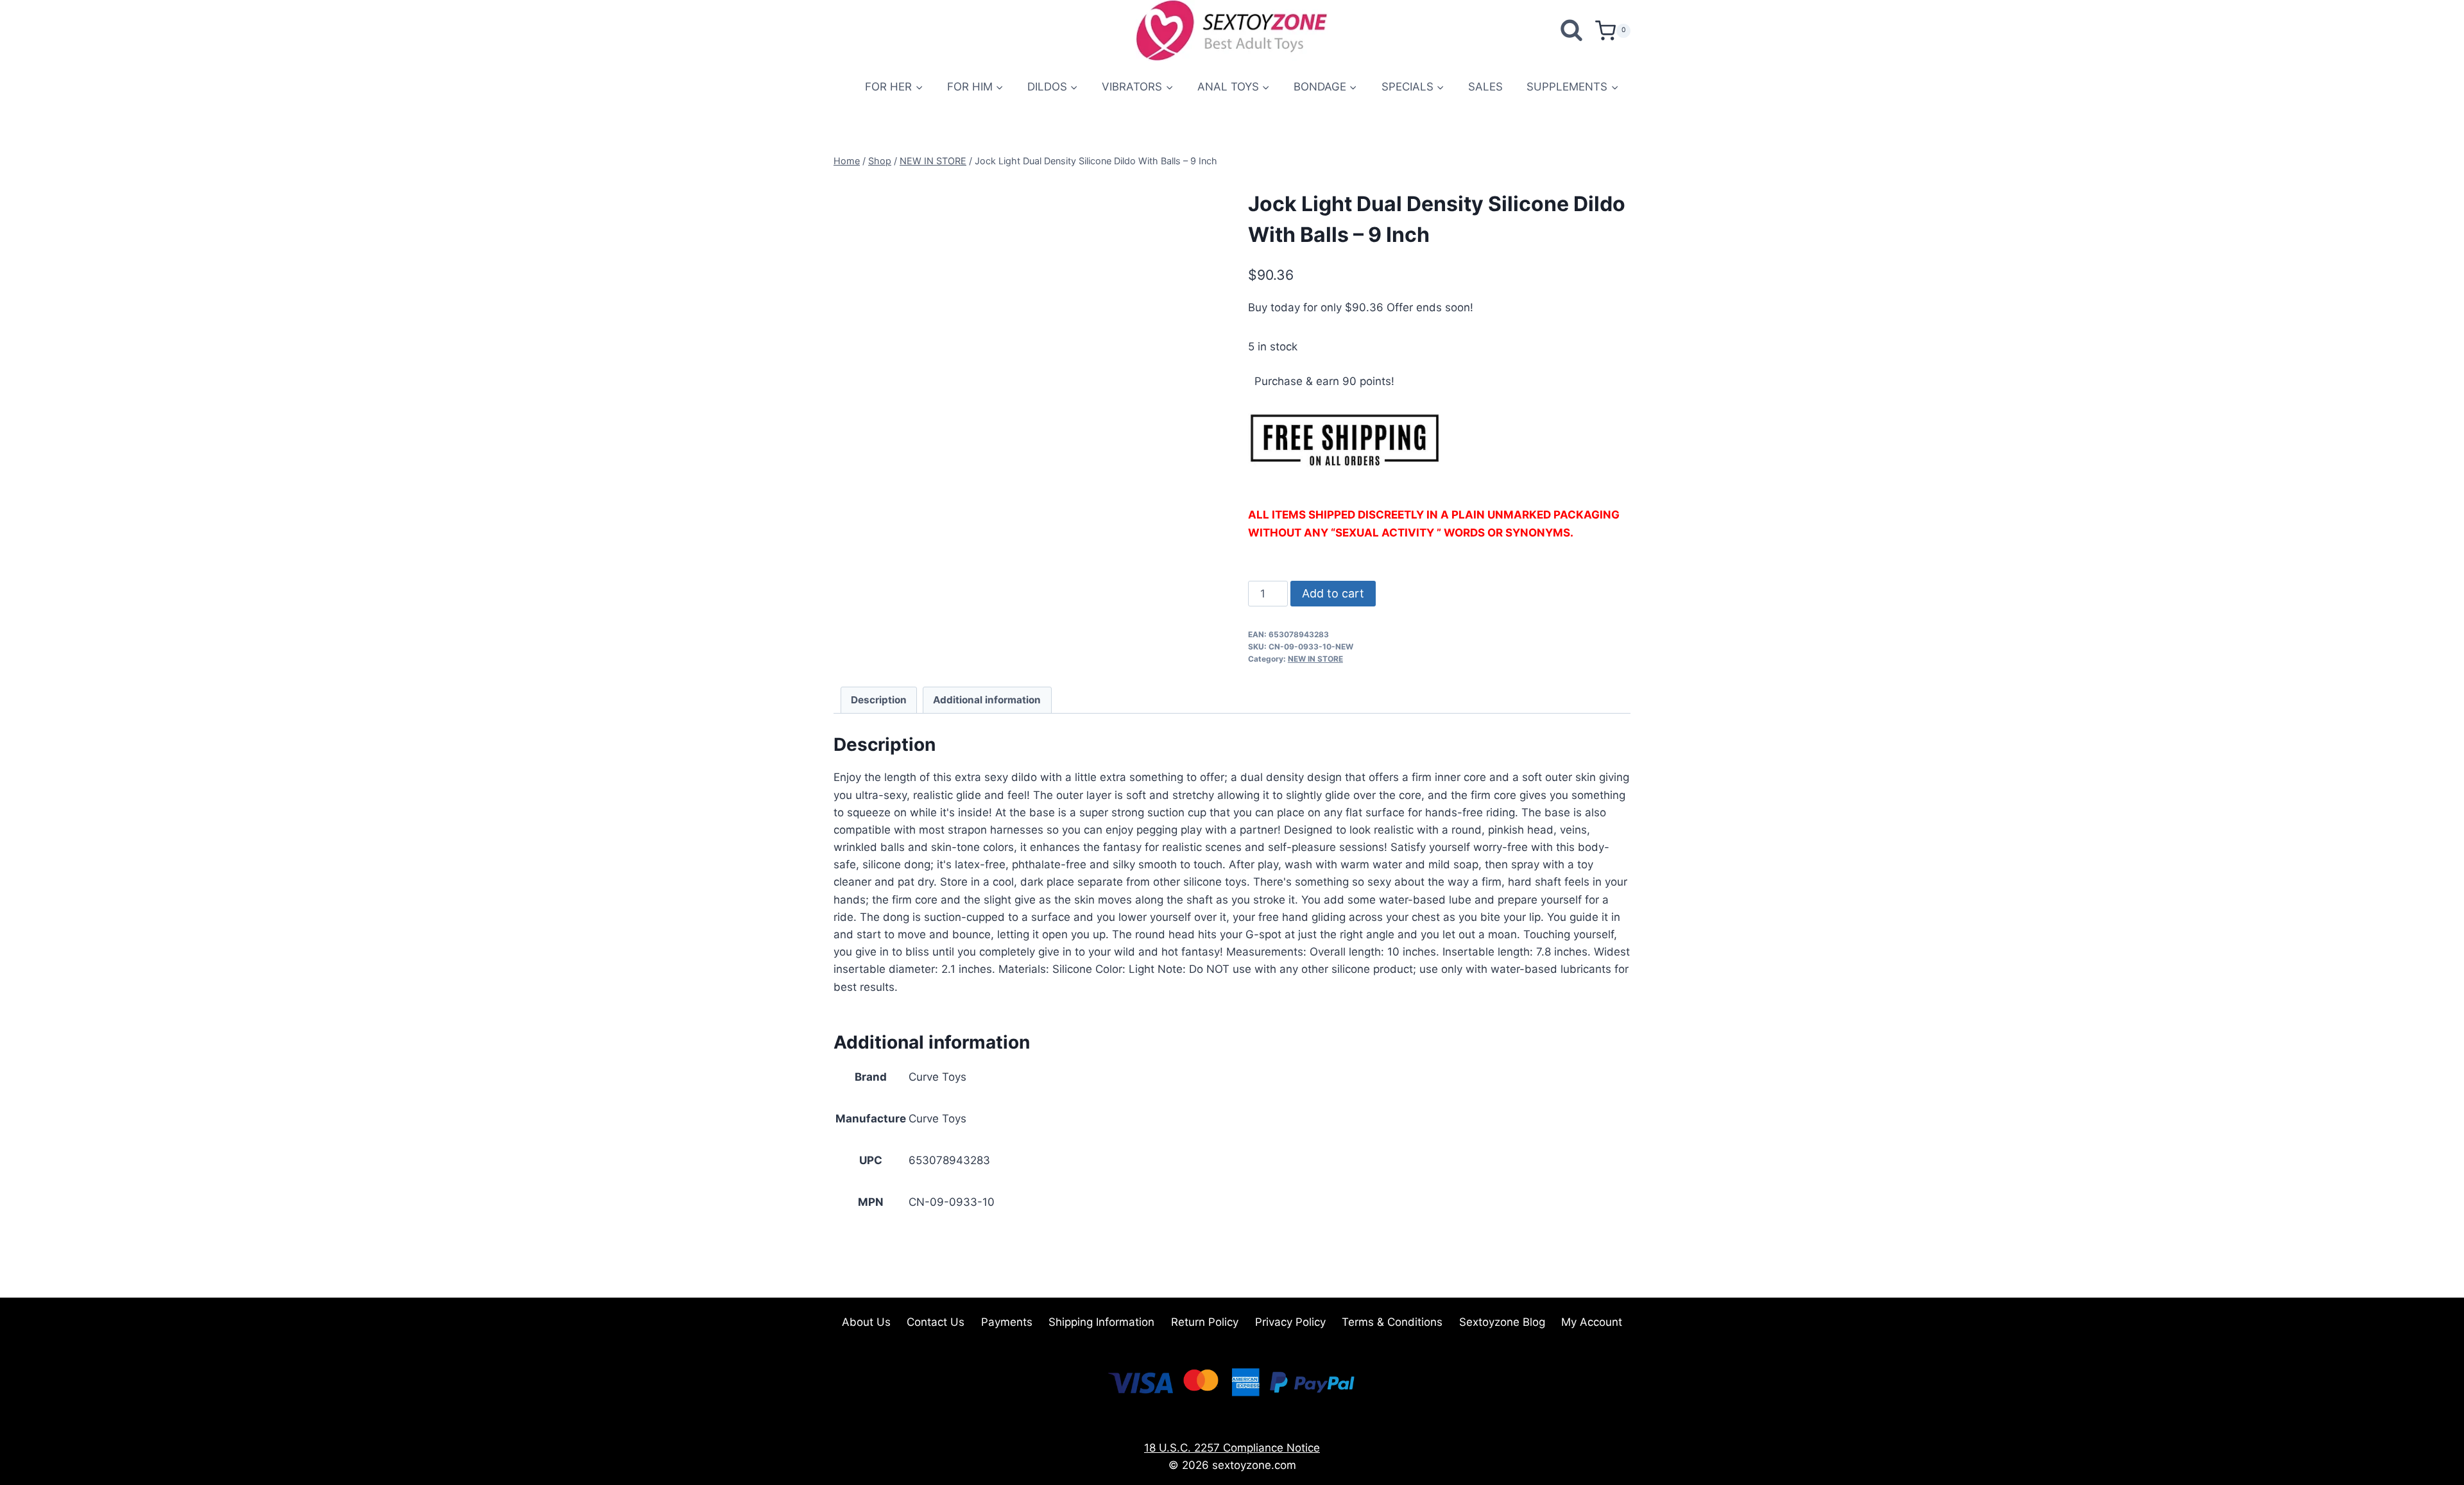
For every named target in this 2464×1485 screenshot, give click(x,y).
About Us (866, 1322)
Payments (1007, 1322)
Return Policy (1205, 1322)
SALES (1485, 87)
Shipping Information (1101, 1322)
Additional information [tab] (987, 700)
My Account (1592, 1322)
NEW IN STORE (1315, 659)
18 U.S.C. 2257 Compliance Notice (1232, 1448)
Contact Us (936, 1322)
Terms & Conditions (1392, 1322)
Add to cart (1333, 593)
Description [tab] (879, 700)
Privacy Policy (1290, 1322)
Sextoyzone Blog (1502, 1322)
